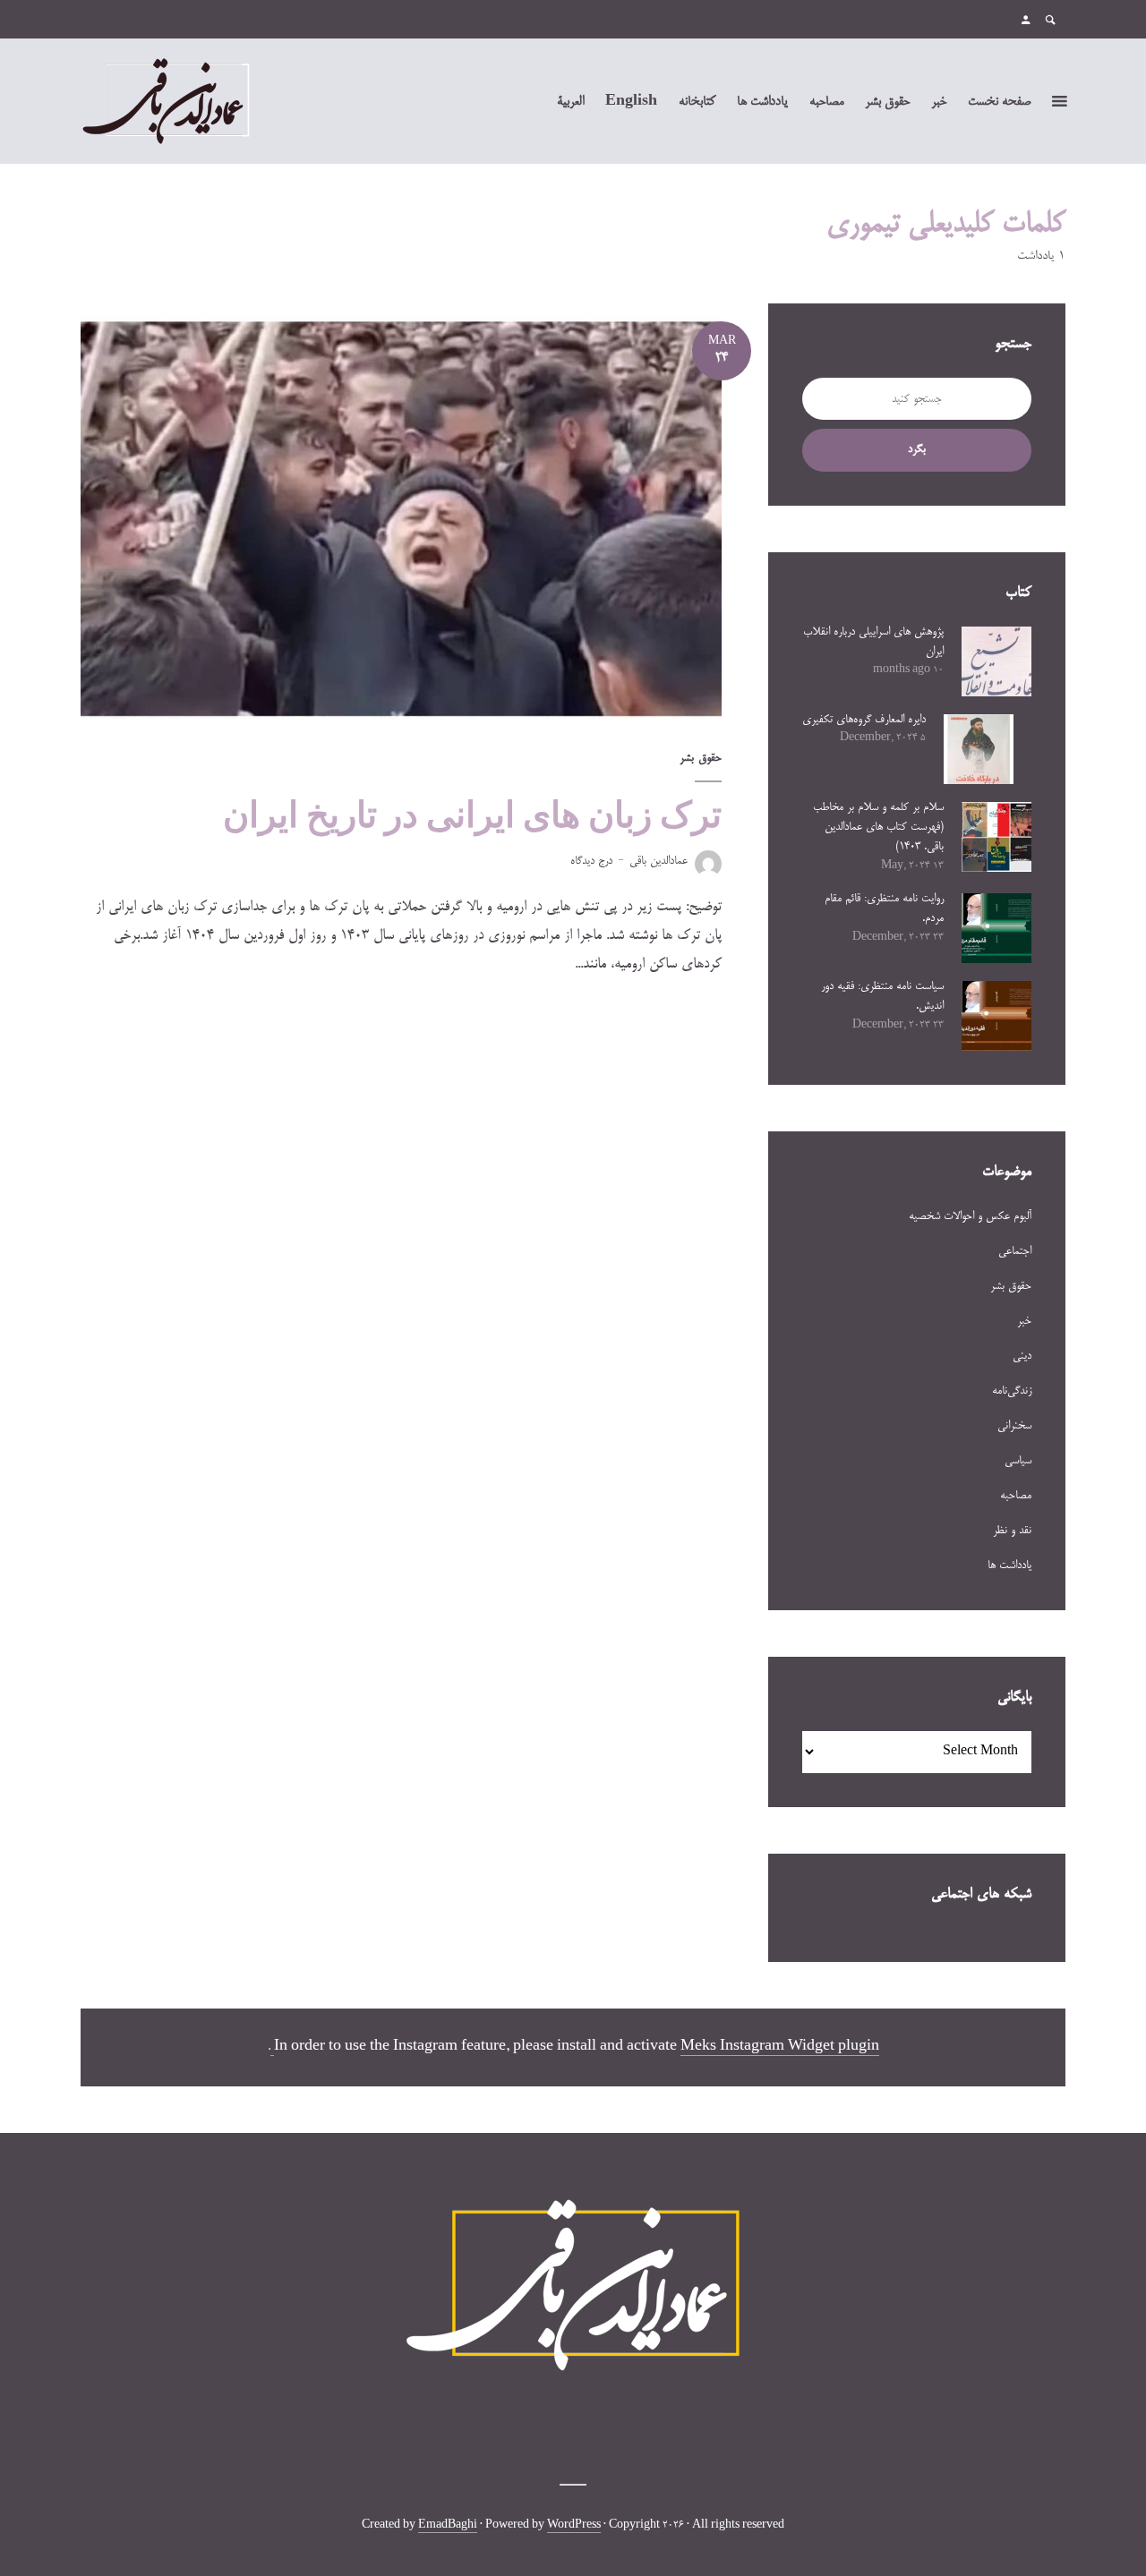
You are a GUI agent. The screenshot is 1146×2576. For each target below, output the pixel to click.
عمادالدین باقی (659, 861)
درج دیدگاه (591, 861)
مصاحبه (826, 102)
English (631, 102)
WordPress (574, 2526)
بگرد (917, 449)
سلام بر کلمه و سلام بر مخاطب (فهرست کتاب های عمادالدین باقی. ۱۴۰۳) (878, 827)
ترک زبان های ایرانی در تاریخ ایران (472, 815)
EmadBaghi (448, 2526)
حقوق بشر (887, 102)
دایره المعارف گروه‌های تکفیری (864, 720)
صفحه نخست (999, 102)
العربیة (570, 102)
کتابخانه (697, 102)
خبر (939, 102)
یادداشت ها (762, 102)
